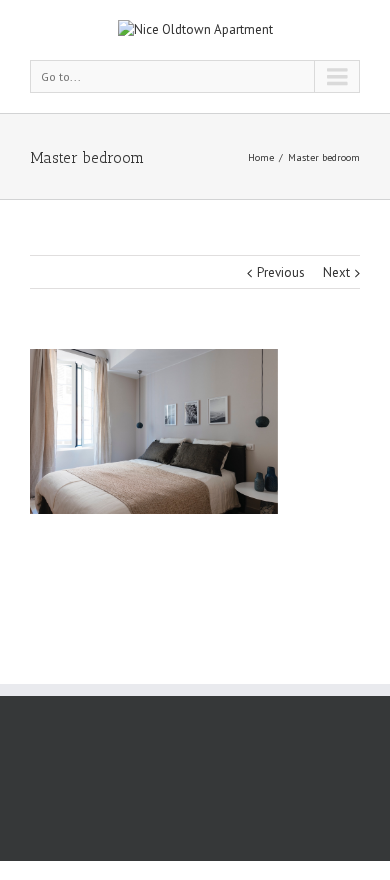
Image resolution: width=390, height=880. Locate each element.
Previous (281, 272)
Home (261, 157)
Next (336, 272)
